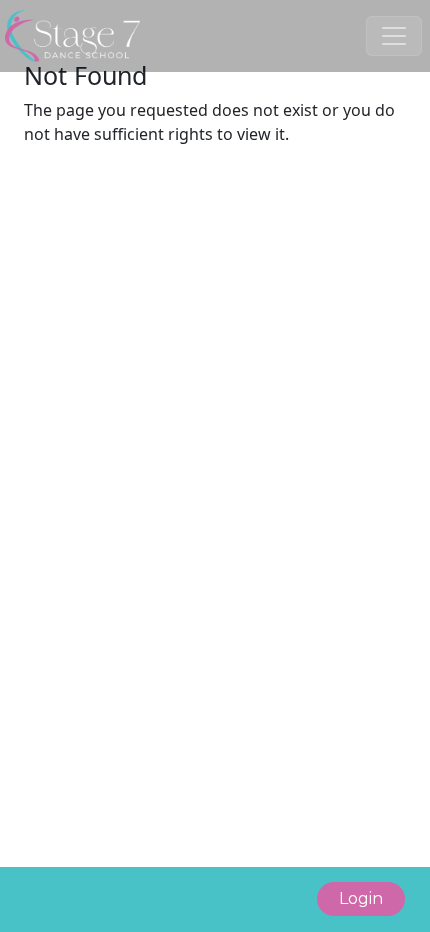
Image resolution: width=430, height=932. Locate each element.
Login (361, 898)
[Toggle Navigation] (394, 36)
